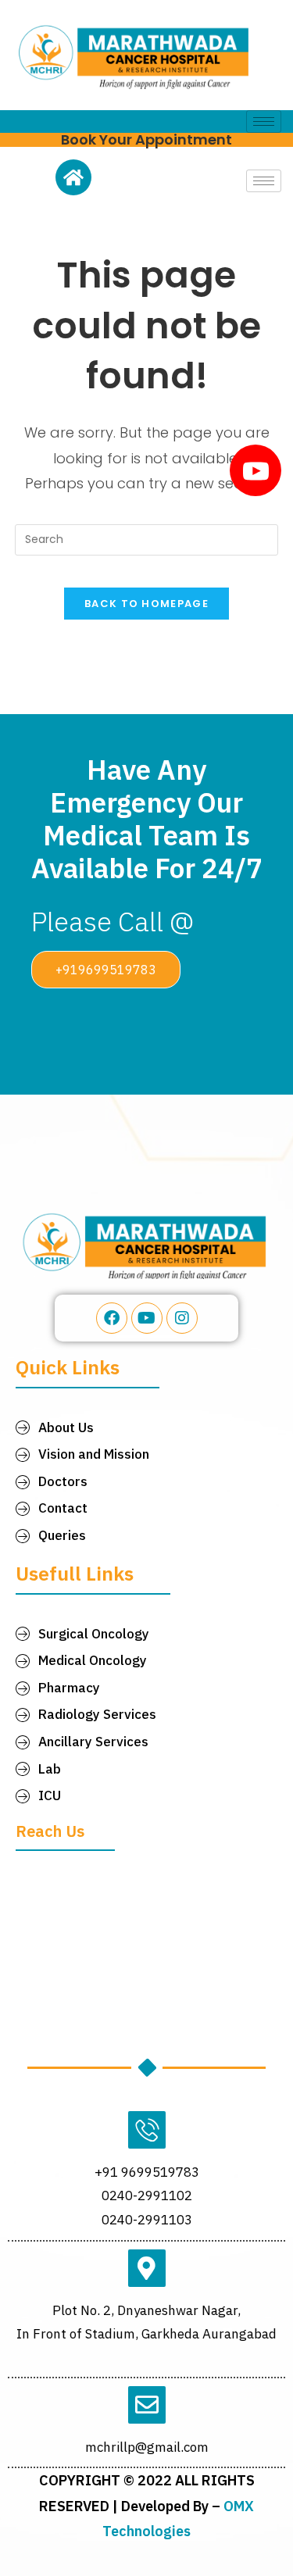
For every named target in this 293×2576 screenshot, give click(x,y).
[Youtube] (147, 1318)
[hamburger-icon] (264, 121)
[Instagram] (182, 1318)
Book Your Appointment (146, 139)
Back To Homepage (146, 604)
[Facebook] (112, 1318)
